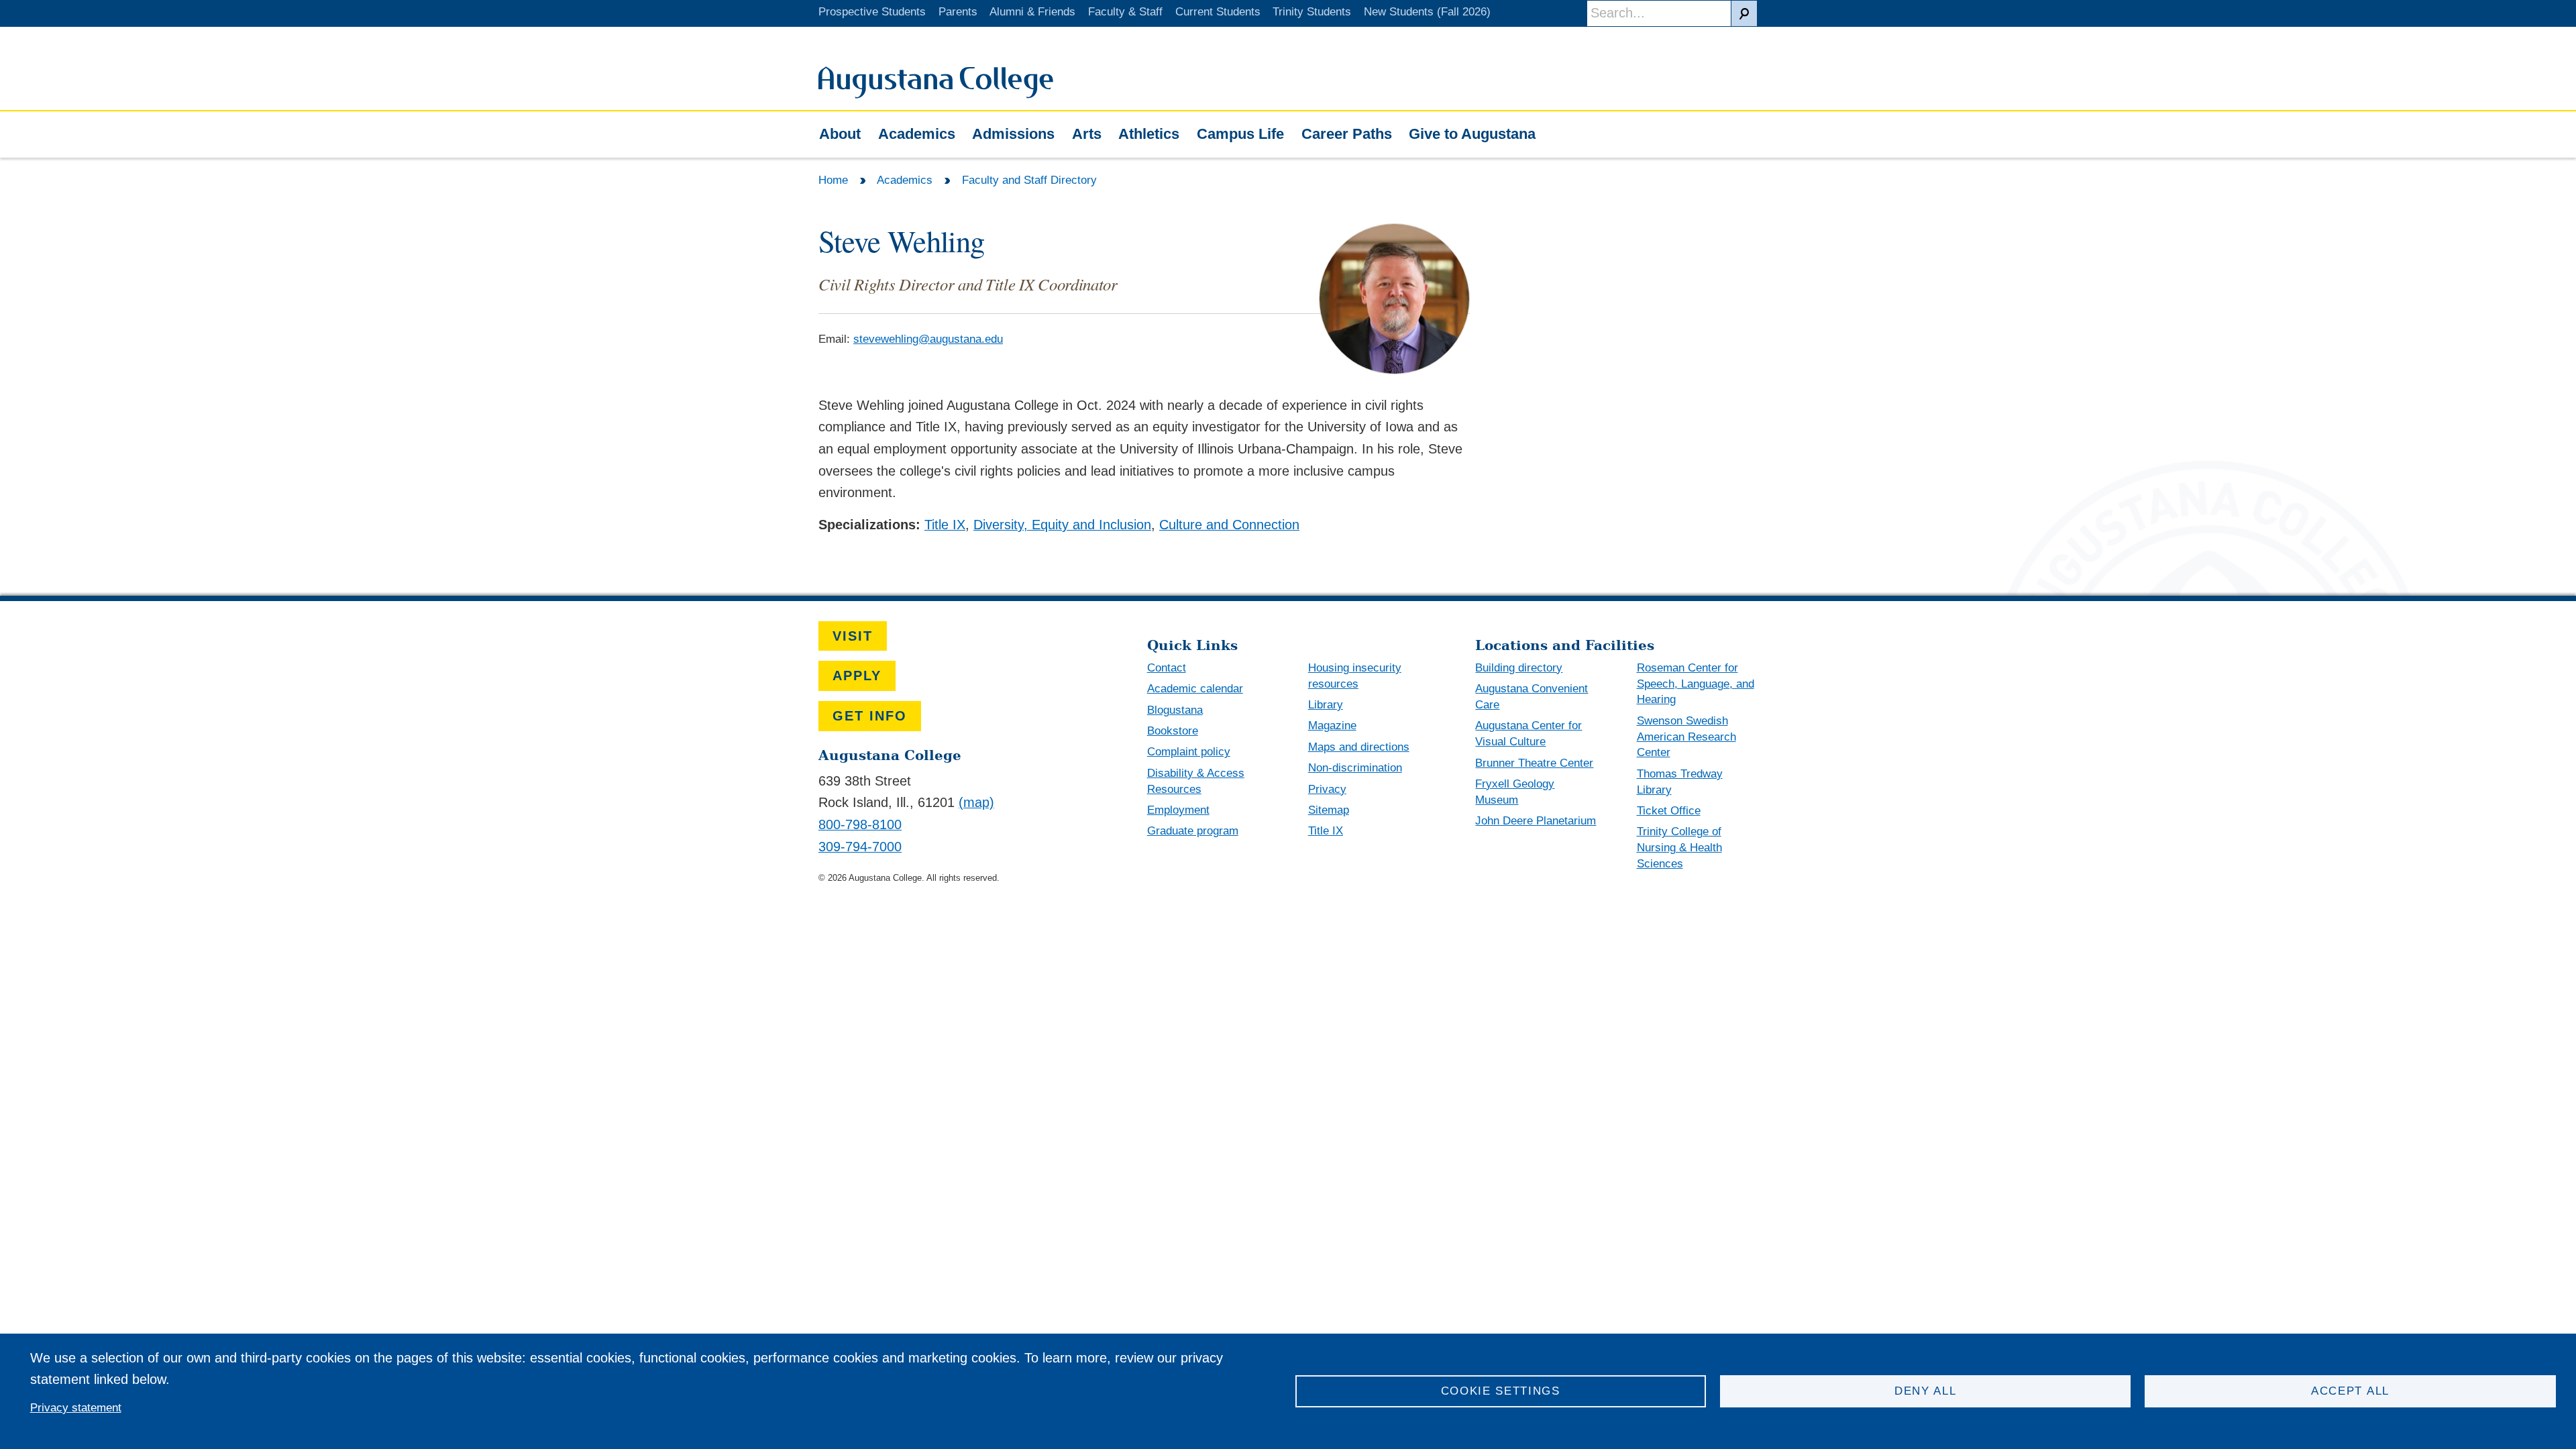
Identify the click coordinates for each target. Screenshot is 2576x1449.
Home (833, 180)
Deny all (1926, 1391)
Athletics (1149, 134)
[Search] (1744, 13)
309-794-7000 (860, 847)
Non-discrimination (1355, 768)
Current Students (1218, 12)
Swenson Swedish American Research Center (1686, 737)
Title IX (945, 525)
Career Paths (1347, 134)
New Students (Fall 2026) (1427, 12)
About (840, 134)
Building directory (1519, 668)
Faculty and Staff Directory (1029, 180)
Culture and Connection (1229, 525)
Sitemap (1329, 810)
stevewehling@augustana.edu (928, 339)
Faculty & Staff (1125, 12)
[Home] (936, 94)
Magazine (1332, 726)
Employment (1178, 810)
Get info (870, 716)
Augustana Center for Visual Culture (1528, 734)
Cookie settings (1501, 1391)
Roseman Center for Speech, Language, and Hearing (1696, 684)
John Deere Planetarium (1536, 821)
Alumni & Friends (1032, 12)
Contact (1167, 668)
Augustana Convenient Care (1532, 697)
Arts (1087, 134)
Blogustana (1175, 710)
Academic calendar (1195, 689)
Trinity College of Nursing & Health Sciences (1679, 848)
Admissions (1013, 134)
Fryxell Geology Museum (1515, 792)
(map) (976, 802)
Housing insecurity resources (1355, 676)
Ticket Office (1669, 811)
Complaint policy (1189, 752)
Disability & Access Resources (1196, 781)
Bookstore (1173, 731)
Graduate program (1193, 831)
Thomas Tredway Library (1680, 782)
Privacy (1327, 789)
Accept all (2350, 1391)
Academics (917, 134)
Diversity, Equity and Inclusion (1062, 525)
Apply (857, 676)
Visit (853, 636)
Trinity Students (1312, 12)
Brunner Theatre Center (1534, 763)
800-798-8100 (860, 824)
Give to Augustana (1472, 134)
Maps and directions (1359, 747)
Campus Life (1240, 134)
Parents (958, 12)
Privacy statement (76, 1408)
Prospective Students (872, 12)
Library (1326, 705)
